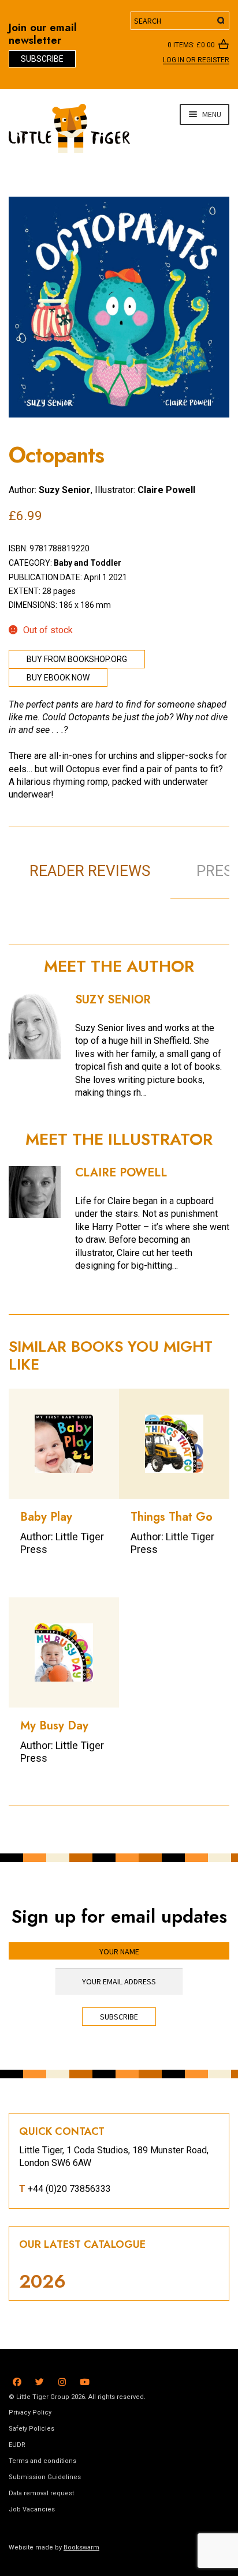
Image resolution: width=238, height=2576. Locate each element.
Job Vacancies (32, 2509)
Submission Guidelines (45, 2477)
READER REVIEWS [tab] (90, 871)
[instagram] (62, 2380)
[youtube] (85, 2380)
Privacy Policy (30, 2413)
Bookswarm (81, 2547)
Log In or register (196, 61)
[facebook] (17, 2380)
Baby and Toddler (88, 563)
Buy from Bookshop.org (77, 659)
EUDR (17, 2445)
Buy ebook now (58, 678)
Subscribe (42, 59)
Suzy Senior (65, 490)
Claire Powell (166, 490)
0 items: (191, 45)
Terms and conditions (42, 2461)
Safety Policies (31, 2429)
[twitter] (40, 2380)
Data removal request (41, 2493)
